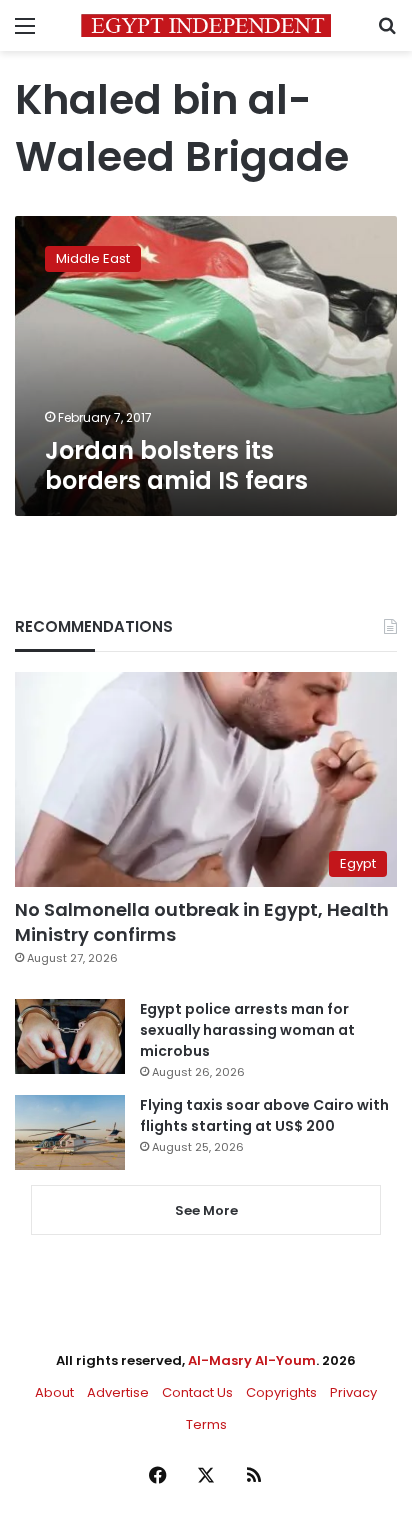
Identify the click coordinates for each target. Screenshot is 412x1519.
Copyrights (281, 1392)
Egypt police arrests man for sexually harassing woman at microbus (247, 1030)
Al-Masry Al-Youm (252, 1360)
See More (206, 1210)
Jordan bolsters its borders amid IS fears (176, 465)
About (54, 1392)
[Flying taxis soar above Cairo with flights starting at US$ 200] (70, 1132)
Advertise (118, 1392)
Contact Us (197, 1392)
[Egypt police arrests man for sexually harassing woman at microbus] (70, 1036)
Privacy (353, 1392)
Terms (206, 1424)
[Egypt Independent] (206, 25)
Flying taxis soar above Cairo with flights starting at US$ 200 (264, 1115)
